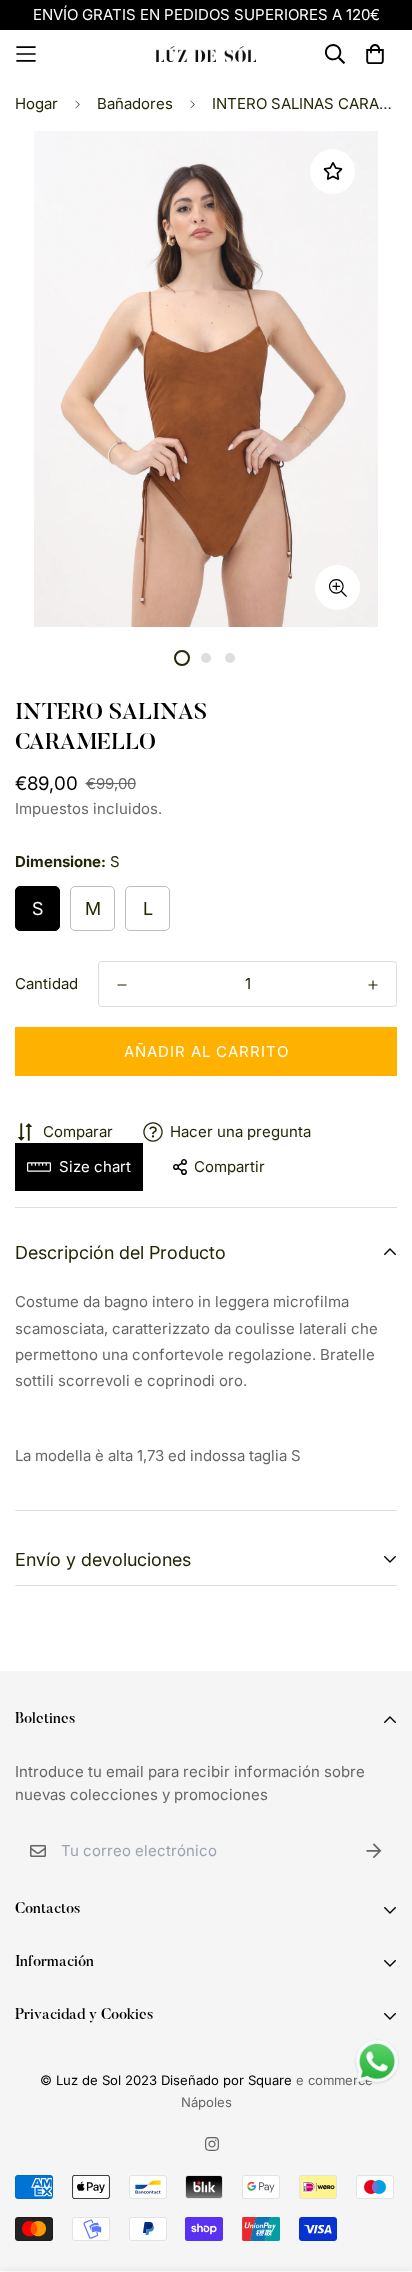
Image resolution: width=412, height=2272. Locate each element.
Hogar (36, 103)
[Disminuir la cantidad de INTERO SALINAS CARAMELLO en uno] (122, 985)
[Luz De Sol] (206, 53)
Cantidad (46, 983)
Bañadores (135, 103)
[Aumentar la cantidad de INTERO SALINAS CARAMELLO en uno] (373, 985)
